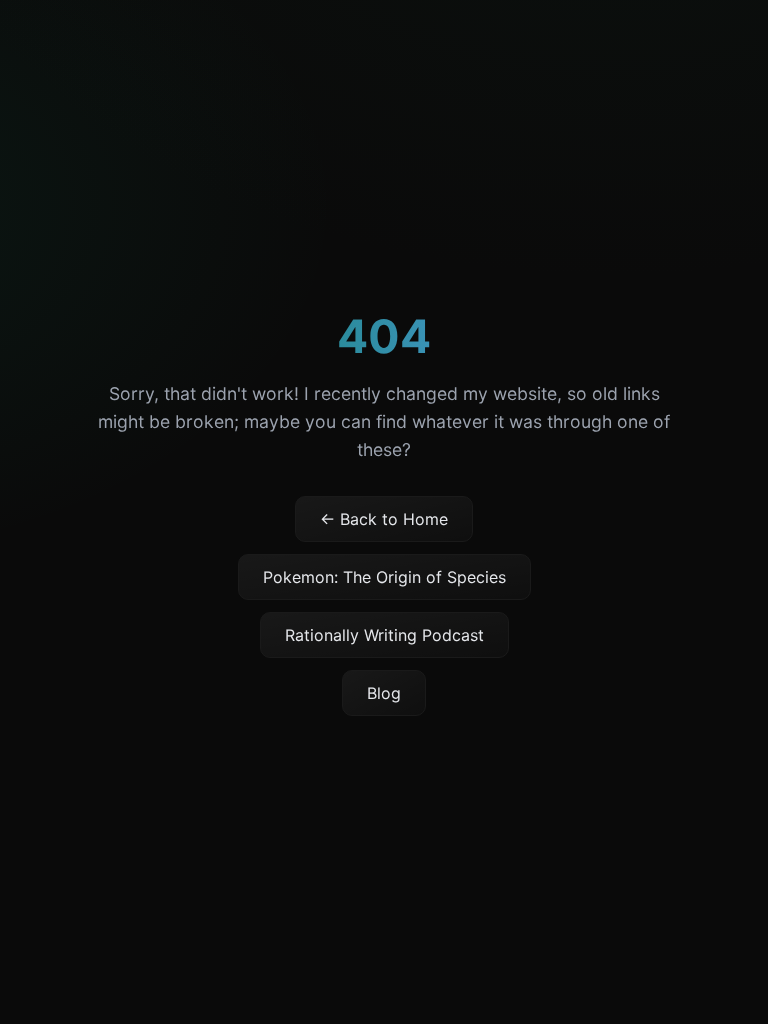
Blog (384, 693)
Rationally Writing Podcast (384, 635)
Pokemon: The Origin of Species (384, 577)
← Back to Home (384, 519)
